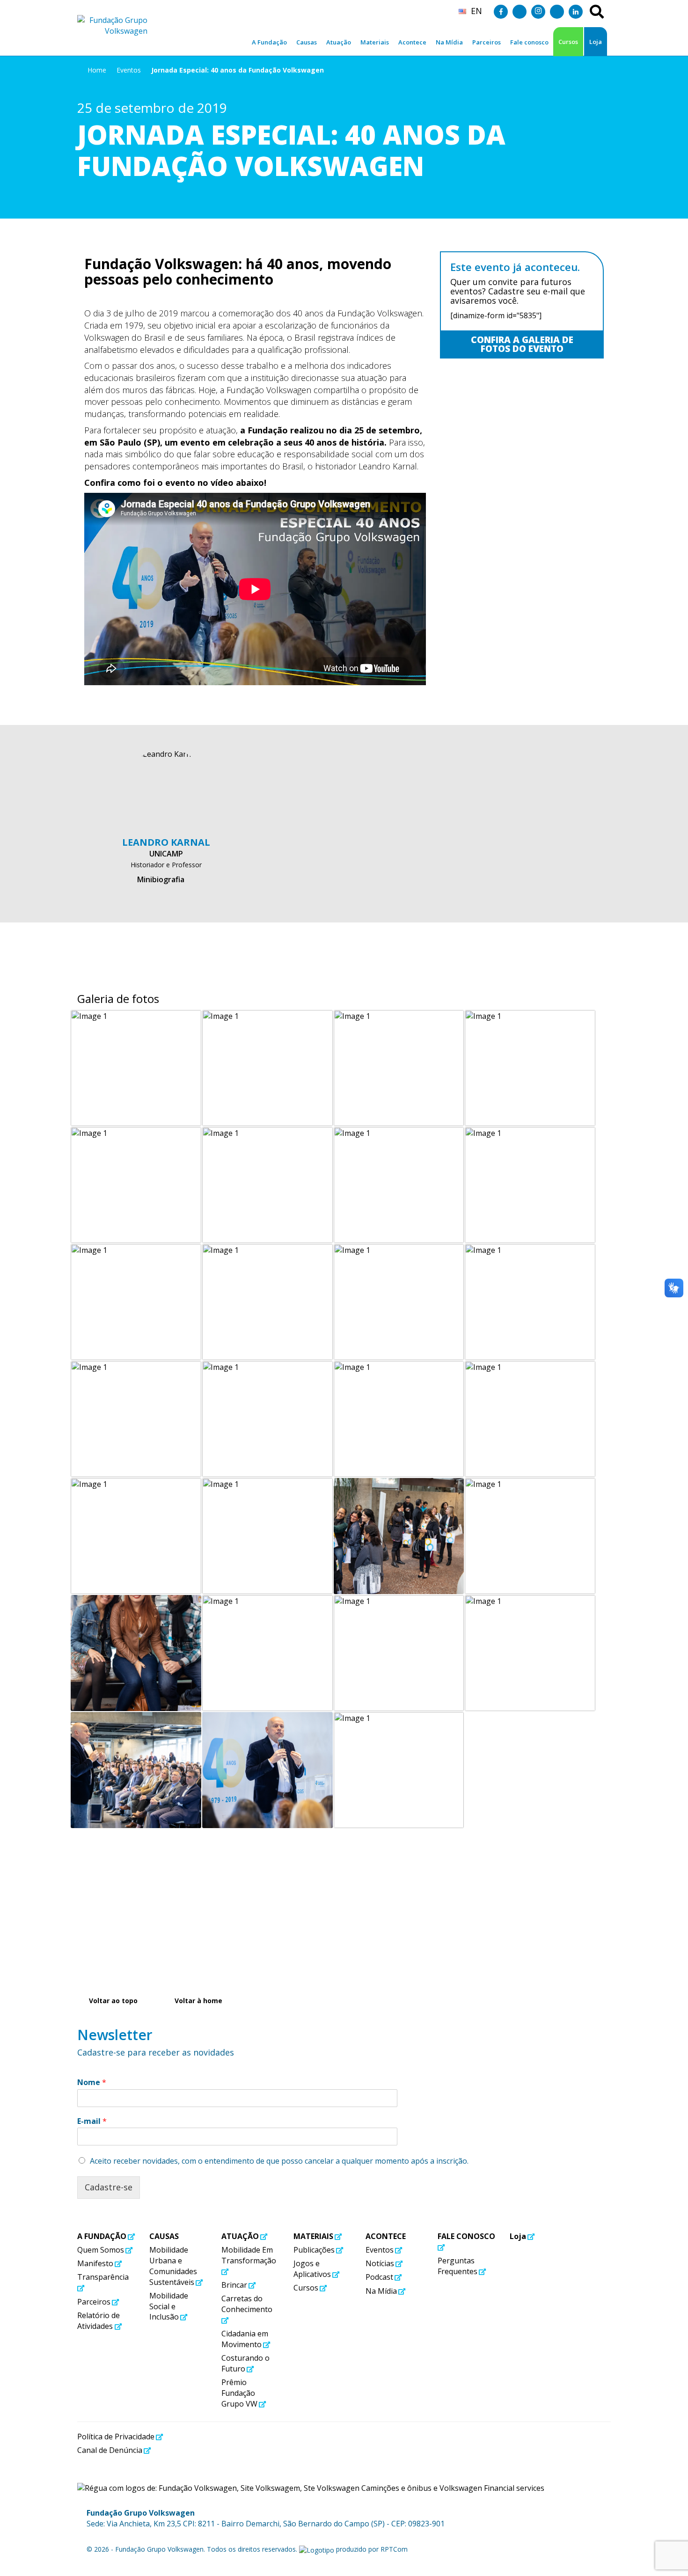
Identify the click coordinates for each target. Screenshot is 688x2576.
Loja (596, 42)
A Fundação (102, 2236)
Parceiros (94, 2302)
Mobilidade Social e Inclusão (169, 2306)
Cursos (568, 42)
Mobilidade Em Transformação (249, 2255)
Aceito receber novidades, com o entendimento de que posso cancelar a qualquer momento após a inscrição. (279, 2161)
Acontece (386, 2236)
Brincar (234, 2285)
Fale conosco (466, 2236)
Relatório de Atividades (99, 2321)
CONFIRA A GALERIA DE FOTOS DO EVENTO (522, 344)
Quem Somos (101, 2250)
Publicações (314, 2250)
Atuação (240, 2236)
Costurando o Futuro (245, 2363)
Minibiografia (161, 879)
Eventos (129, 70)
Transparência (103, 2277)
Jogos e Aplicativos (312, 2269)
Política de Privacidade (116, 2437)
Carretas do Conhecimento (247, 2304)
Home (97, 70)
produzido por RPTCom (371, 2549)
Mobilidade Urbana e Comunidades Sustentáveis (173, 2266)
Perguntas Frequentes (457, 2266)
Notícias (380, 2263)
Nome (92, 2082)
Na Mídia (381, 2291)
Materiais (313, 2236)
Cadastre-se (109, 2187)
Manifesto (95, 2263)
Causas (164, 2236)
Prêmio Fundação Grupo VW (239, 2393)
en (476, 11)
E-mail (92, 2121)
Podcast (379, 2277)
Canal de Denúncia (110, 2450)
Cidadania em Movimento (245, 2339)
